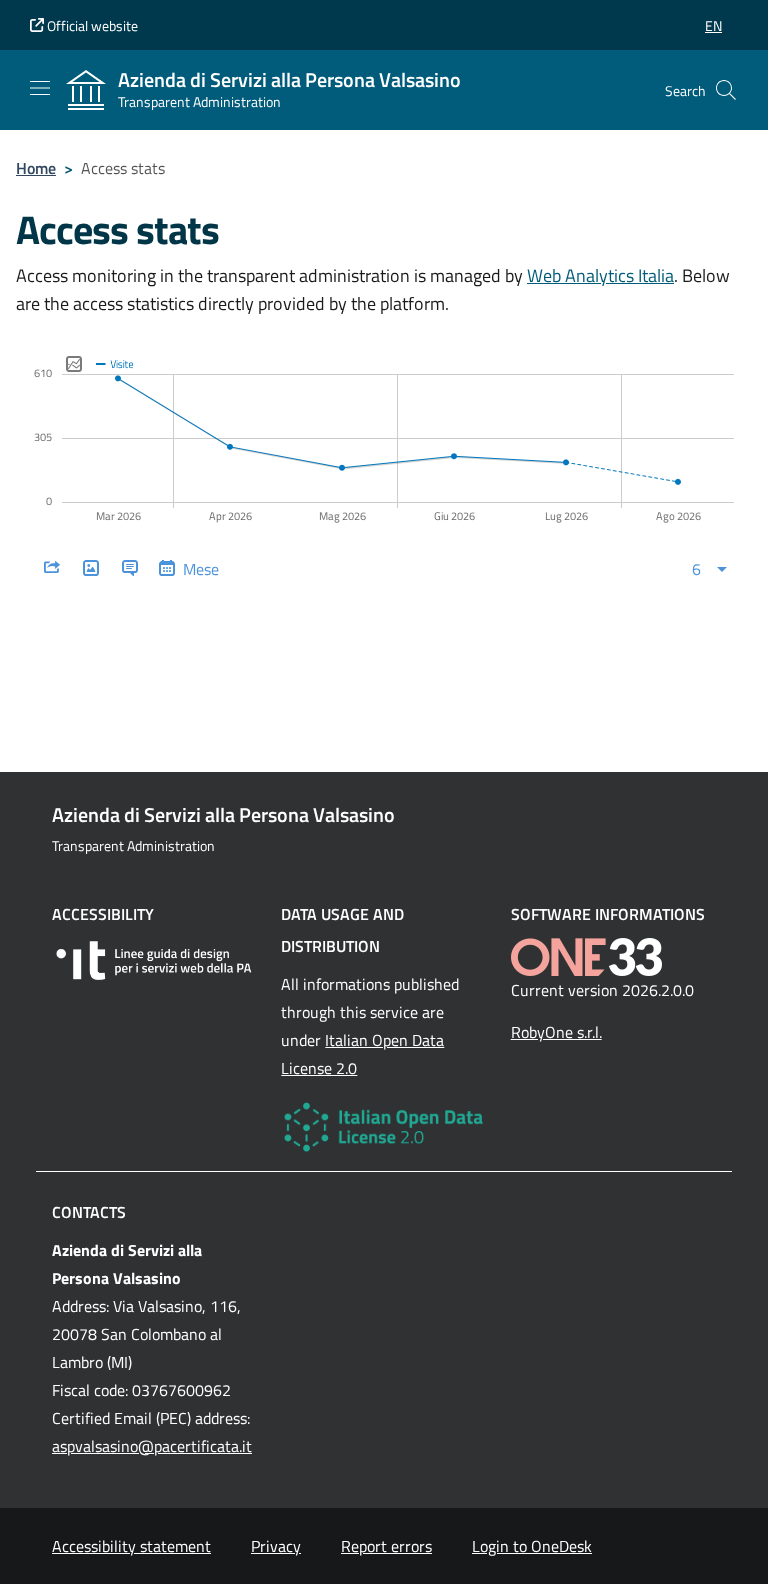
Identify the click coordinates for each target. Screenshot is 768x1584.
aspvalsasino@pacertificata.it (152, 1446)
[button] (713, 25)
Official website (91, 25)
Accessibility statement (131, 1546)
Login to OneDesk (532, 1546)
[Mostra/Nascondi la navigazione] (40, 88)
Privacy (276, 1546)
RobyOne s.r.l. (556, 1032)
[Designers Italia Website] (154, 960)
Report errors (386, 1546)
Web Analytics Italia (600, 275)
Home (36, 168)
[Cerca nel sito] (726, 90)
